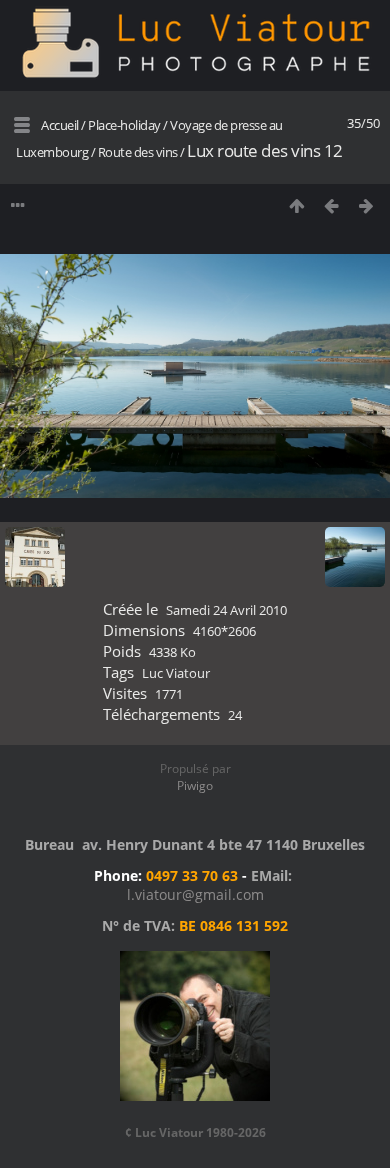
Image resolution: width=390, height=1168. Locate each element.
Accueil (60, 125)
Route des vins (138, 152)
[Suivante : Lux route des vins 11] (366, 205)
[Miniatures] (296, 205)
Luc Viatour (176, 673)
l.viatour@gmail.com (195, 894)
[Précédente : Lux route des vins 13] (331, 205)
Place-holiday (124, 125)
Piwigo (195, 785)
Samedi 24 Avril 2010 (226, 610)
